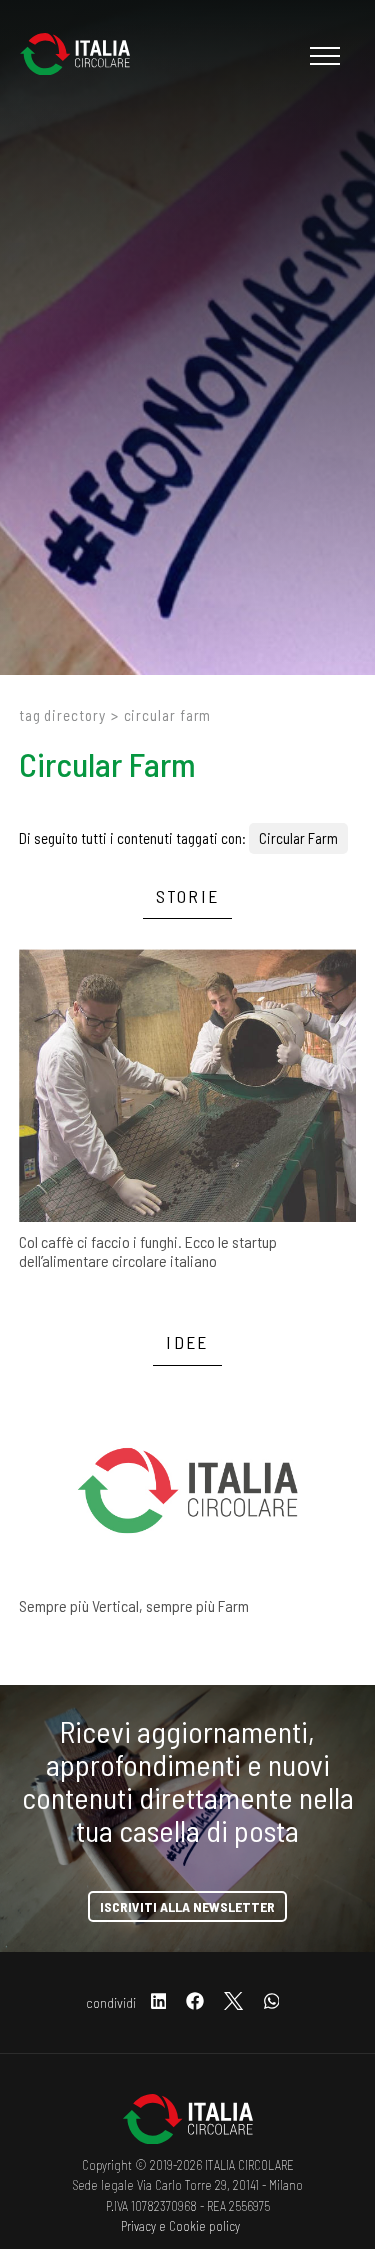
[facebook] (195, 2002)
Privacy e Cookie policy (180, 2226)
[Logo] (85, 56)
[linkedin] (159, 2002)
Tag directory (62, 715)
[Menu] (322, 56)
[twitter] (233, 2002)
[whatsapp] (272, 2002)
